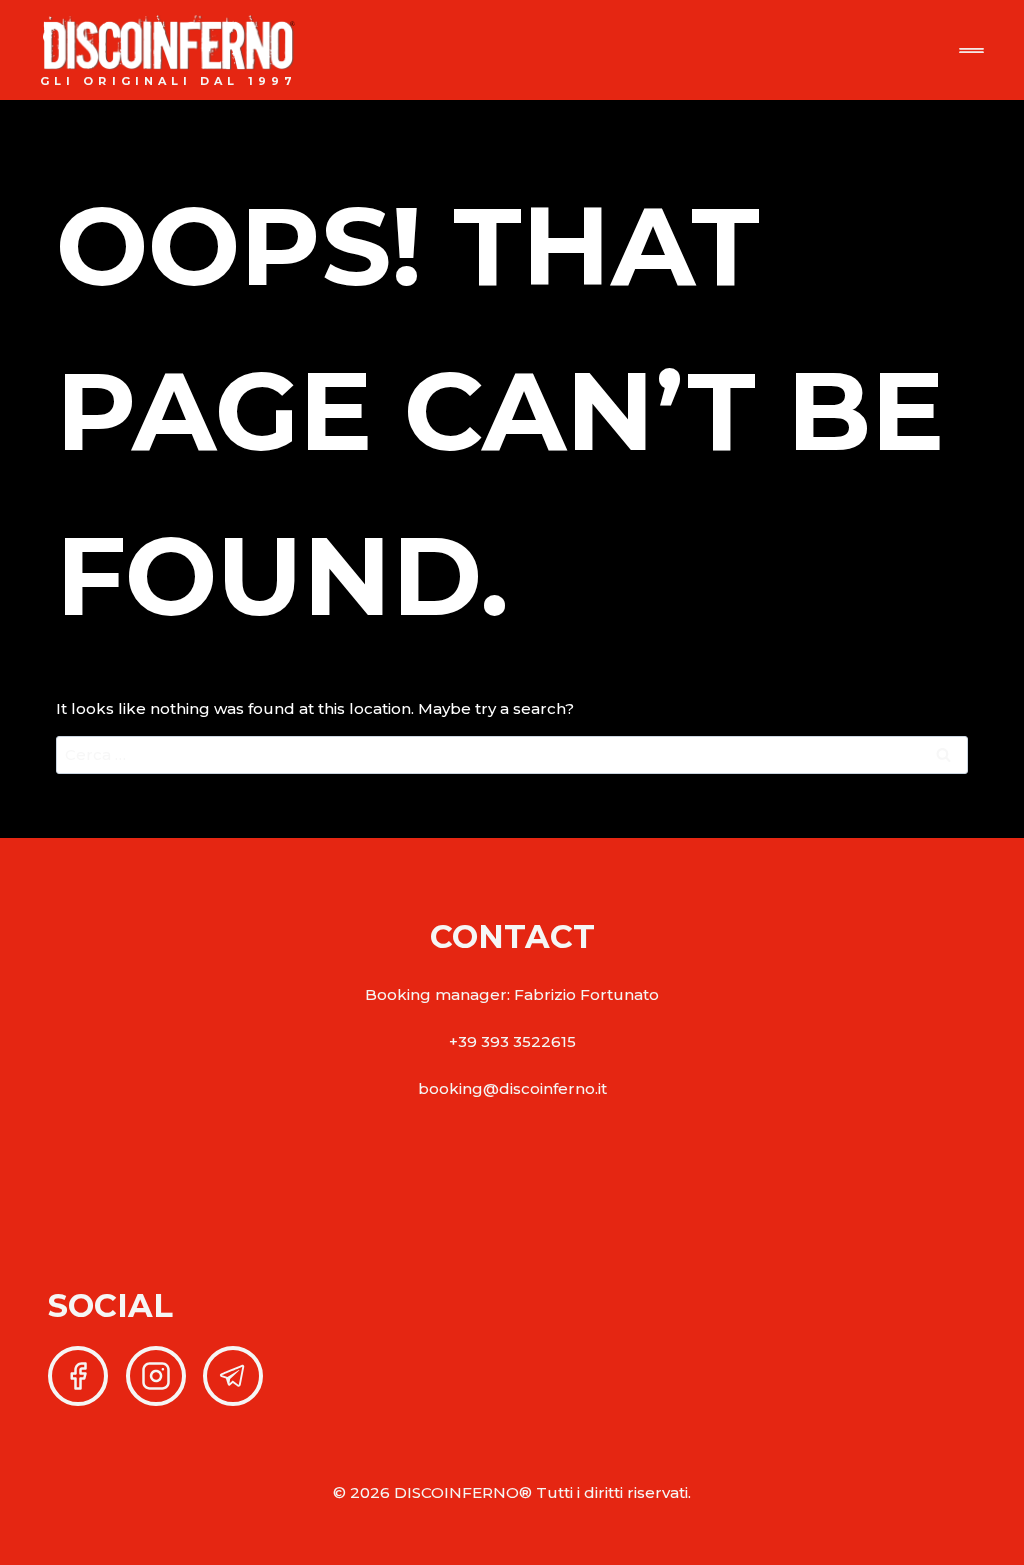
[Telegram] (233, 1376)
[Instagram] (156, 1376)
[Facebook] (78, 1376)
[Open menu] (971, 50)
